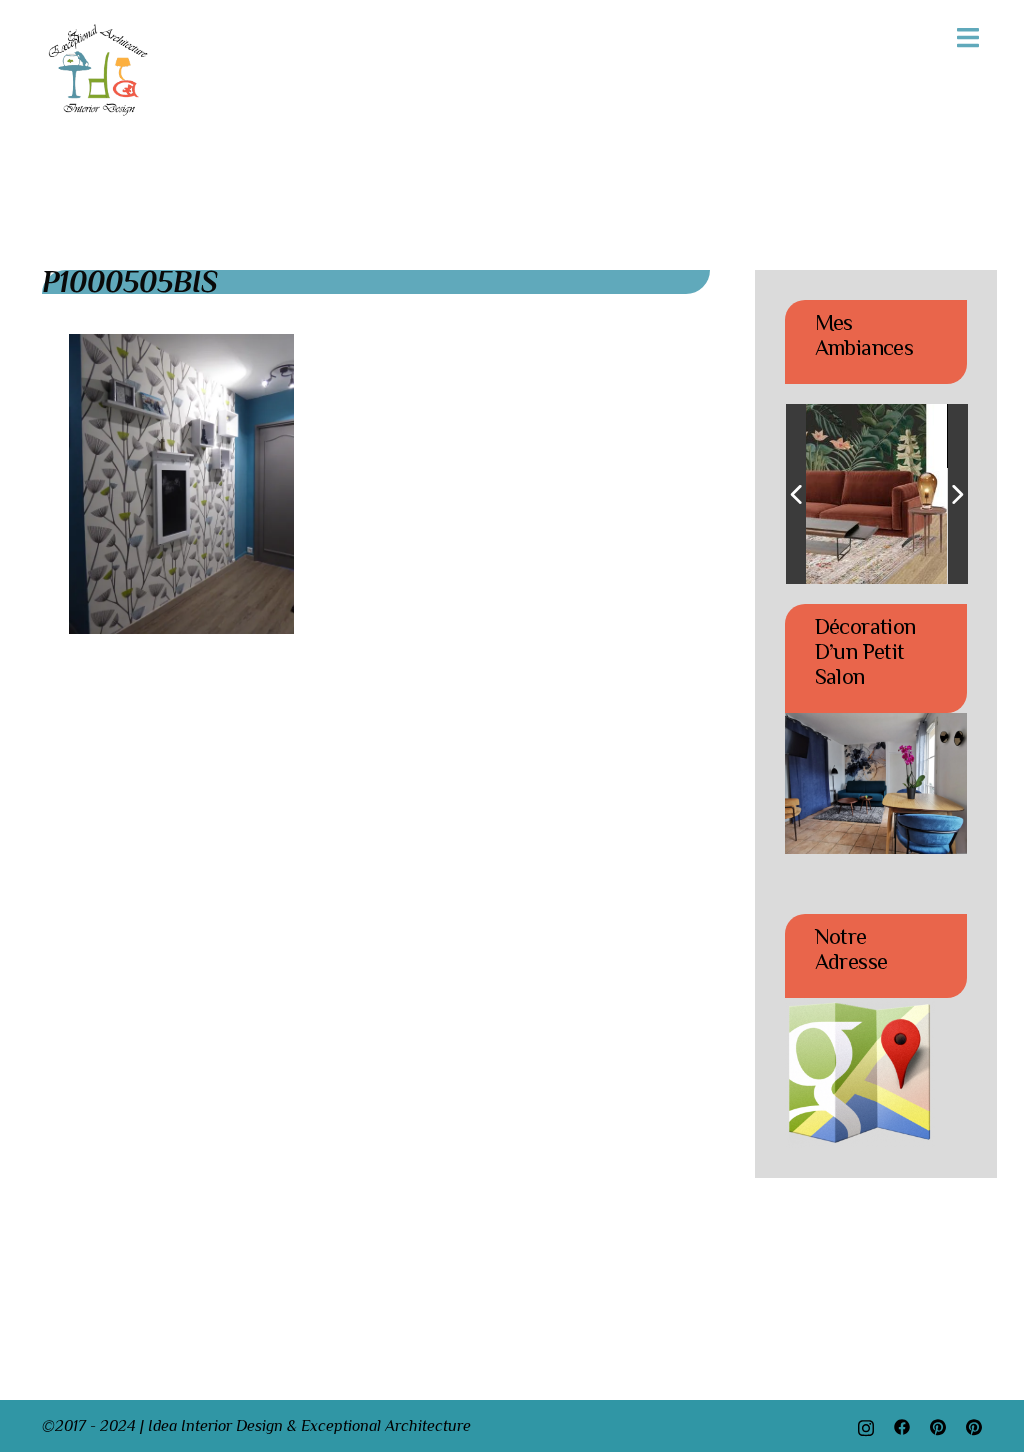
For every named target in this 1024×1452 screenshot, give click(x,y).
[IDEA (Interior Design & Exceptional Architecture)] (98, 69)
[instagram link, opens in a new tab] (866, 1426)
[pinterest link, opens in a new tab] (938, 1426)
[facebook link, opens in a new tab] (902, 1426)
